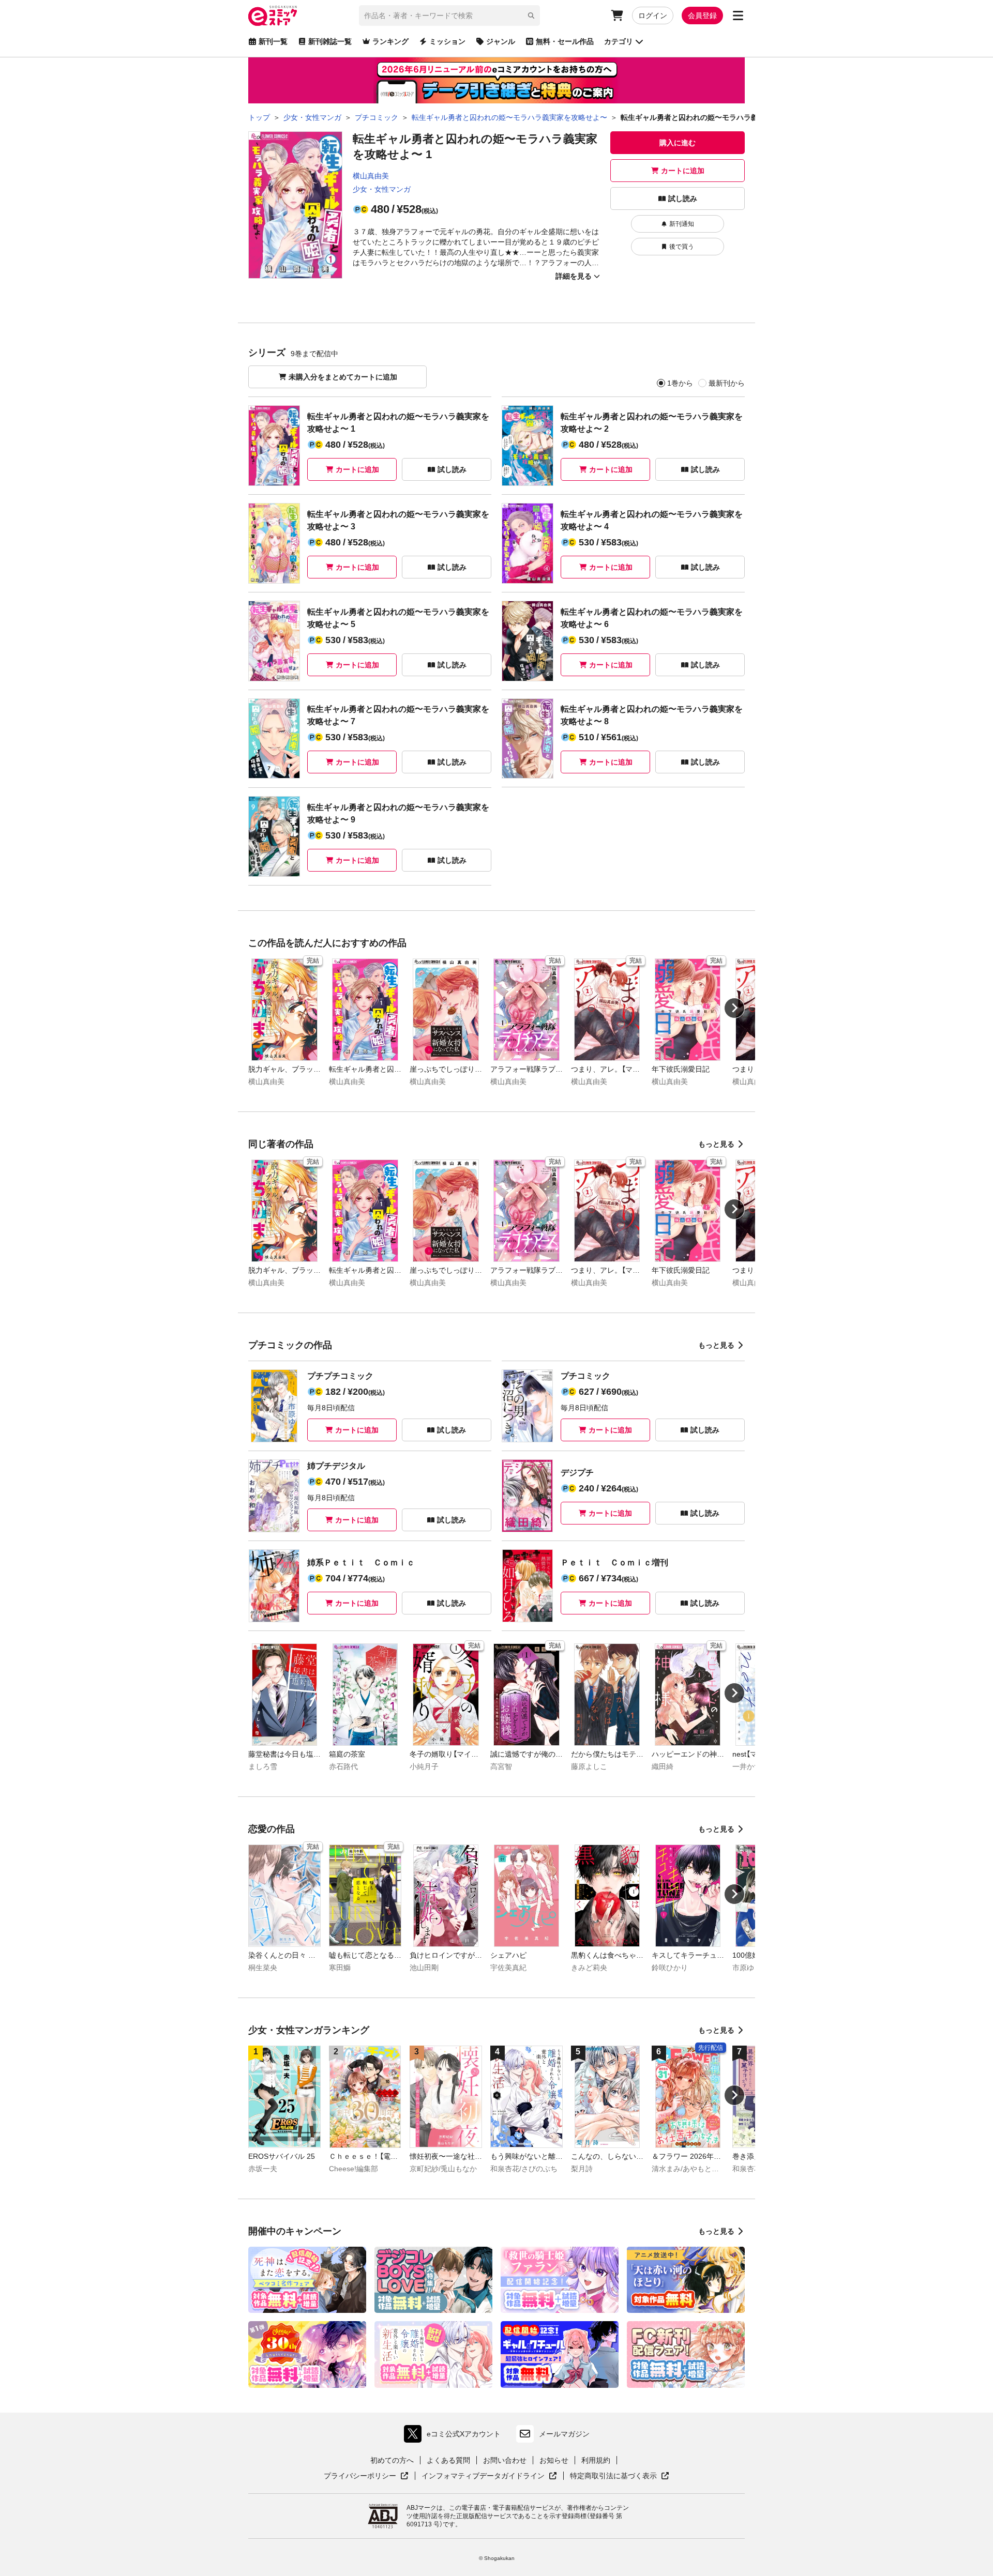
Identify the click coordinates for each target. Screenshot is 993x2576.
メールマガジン (564, 2434)
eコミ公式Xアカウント (455, 2436)
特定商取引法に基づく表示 (620, 2476)
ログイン (653, 16)
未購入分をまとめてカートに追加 (343, 377)
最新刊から (727, 383)
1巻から (680, 383)
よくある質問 (448, 2460)
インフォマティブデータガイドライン (483, 2476)
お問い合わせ (505, 2460)
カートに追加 (683, 171)
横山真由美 (371, 176)
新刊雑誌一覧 (330, 41)
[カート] (617, 16)
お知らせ (554, 2460)
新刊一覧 (273, 41)
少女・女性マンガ (382, 189)
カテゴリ (619, 41)
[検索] (531, 16)
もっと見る (716, 1144)
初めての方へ (392, 2460)
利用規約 (596, 2460)
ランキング (390, 41)
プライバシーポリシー (366, 2476)
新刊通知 (682, 224)
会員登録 (702, 16)
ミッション (447, 41)
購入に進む (678, 143)
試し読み (683, 199)
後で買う (682, 247)
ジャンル (501, 41)
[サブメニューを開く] (738, 16)
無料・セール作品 (565, 41)
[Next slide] (734, 1008)
